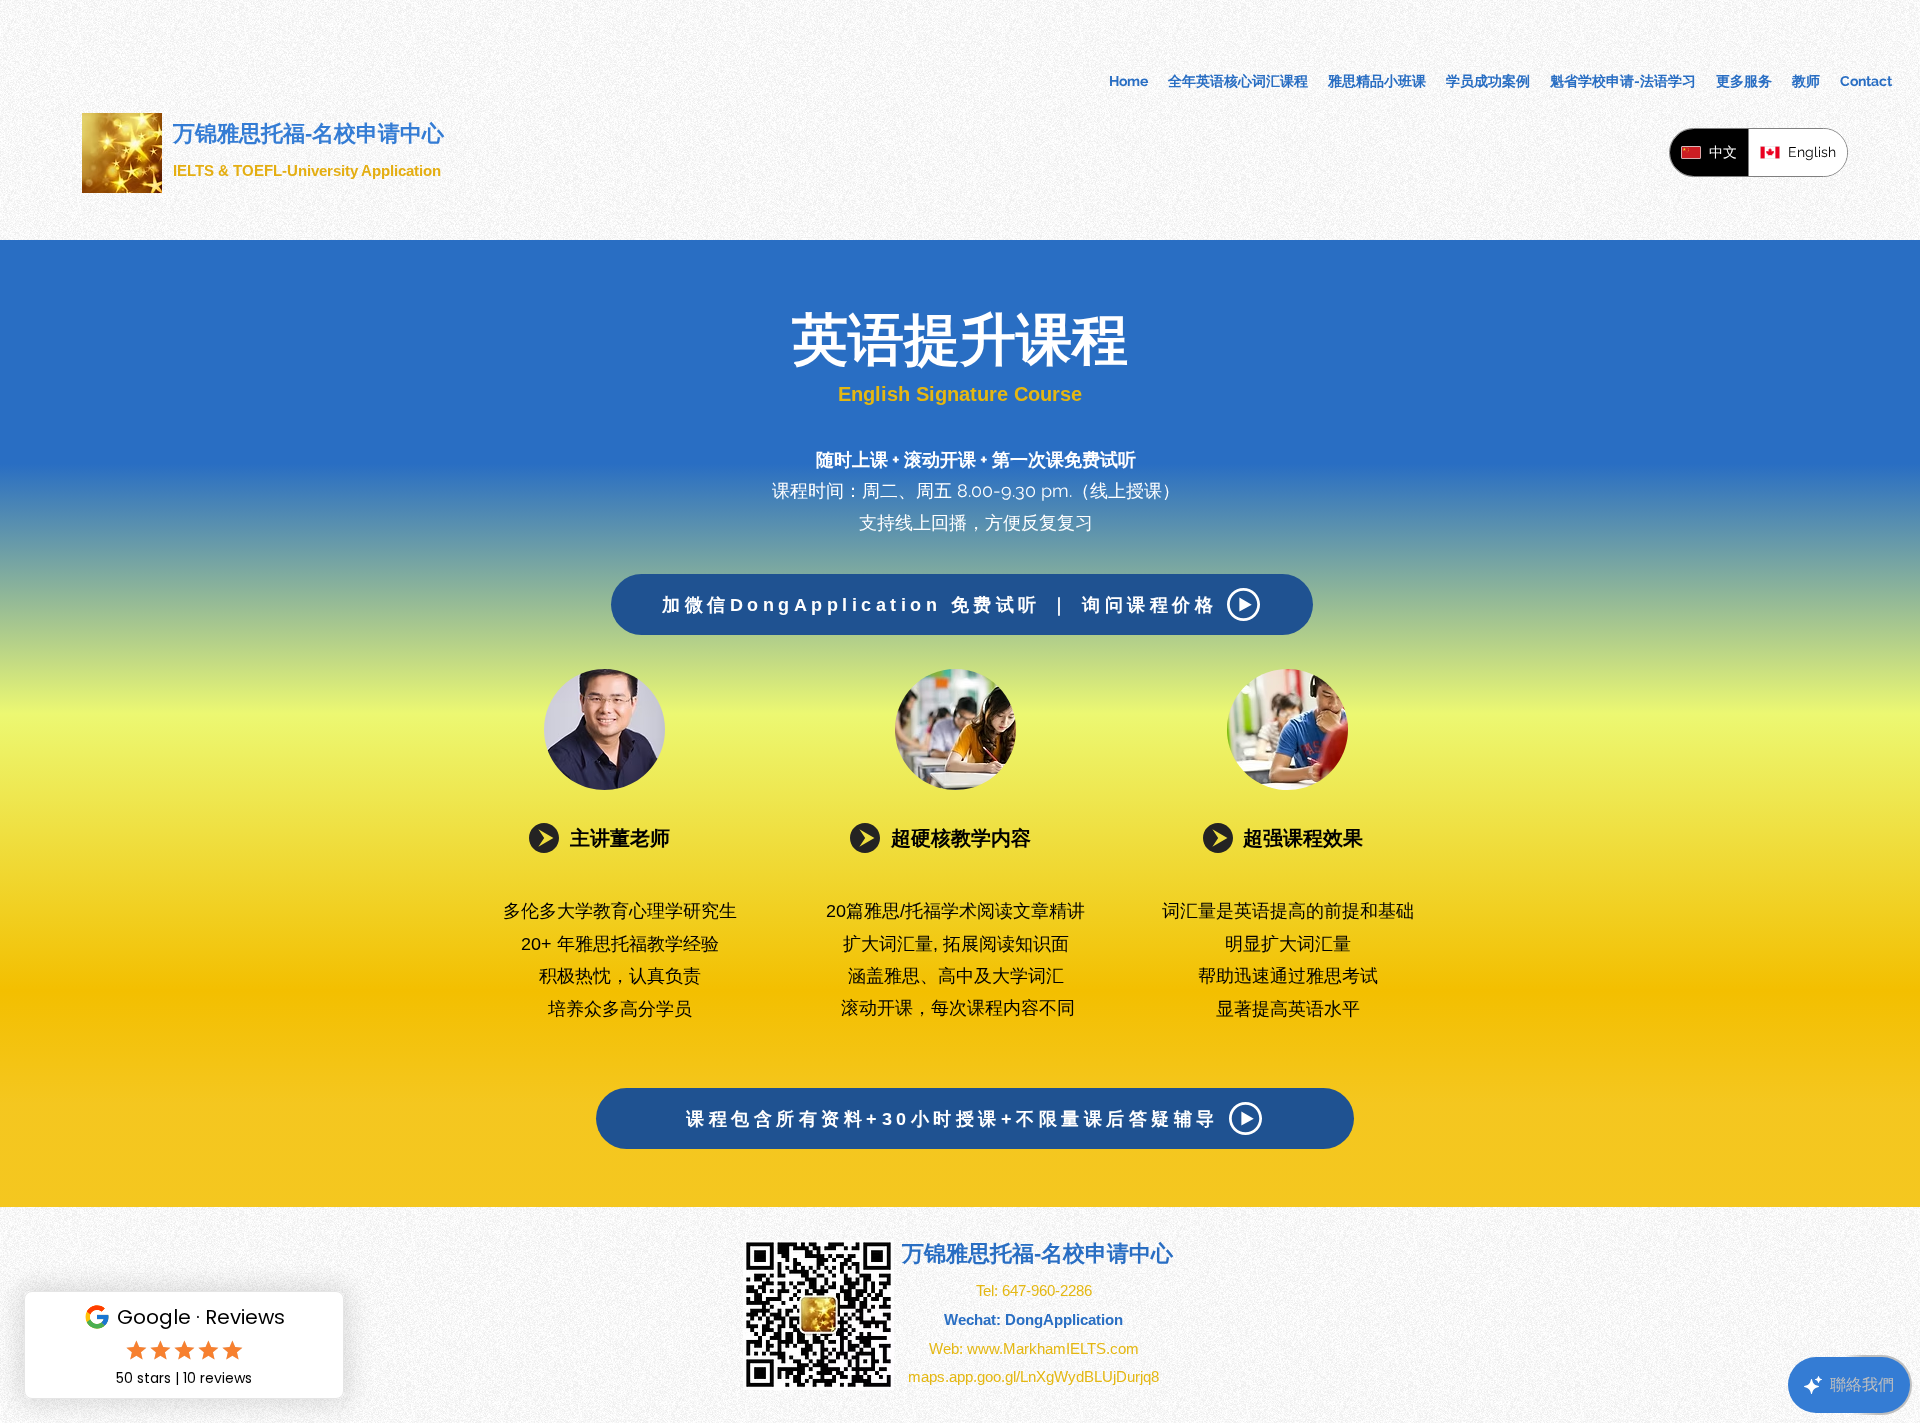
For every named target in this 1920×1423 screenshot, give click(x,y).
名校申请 (1085, 1253)
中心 (1151, 1253)
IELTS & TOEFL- (230, 170)
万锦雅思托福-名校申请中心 (308, 133)
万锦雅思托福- (971, 1253)
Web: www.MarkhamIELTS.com (1034, 1348)
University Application (364, 170)
